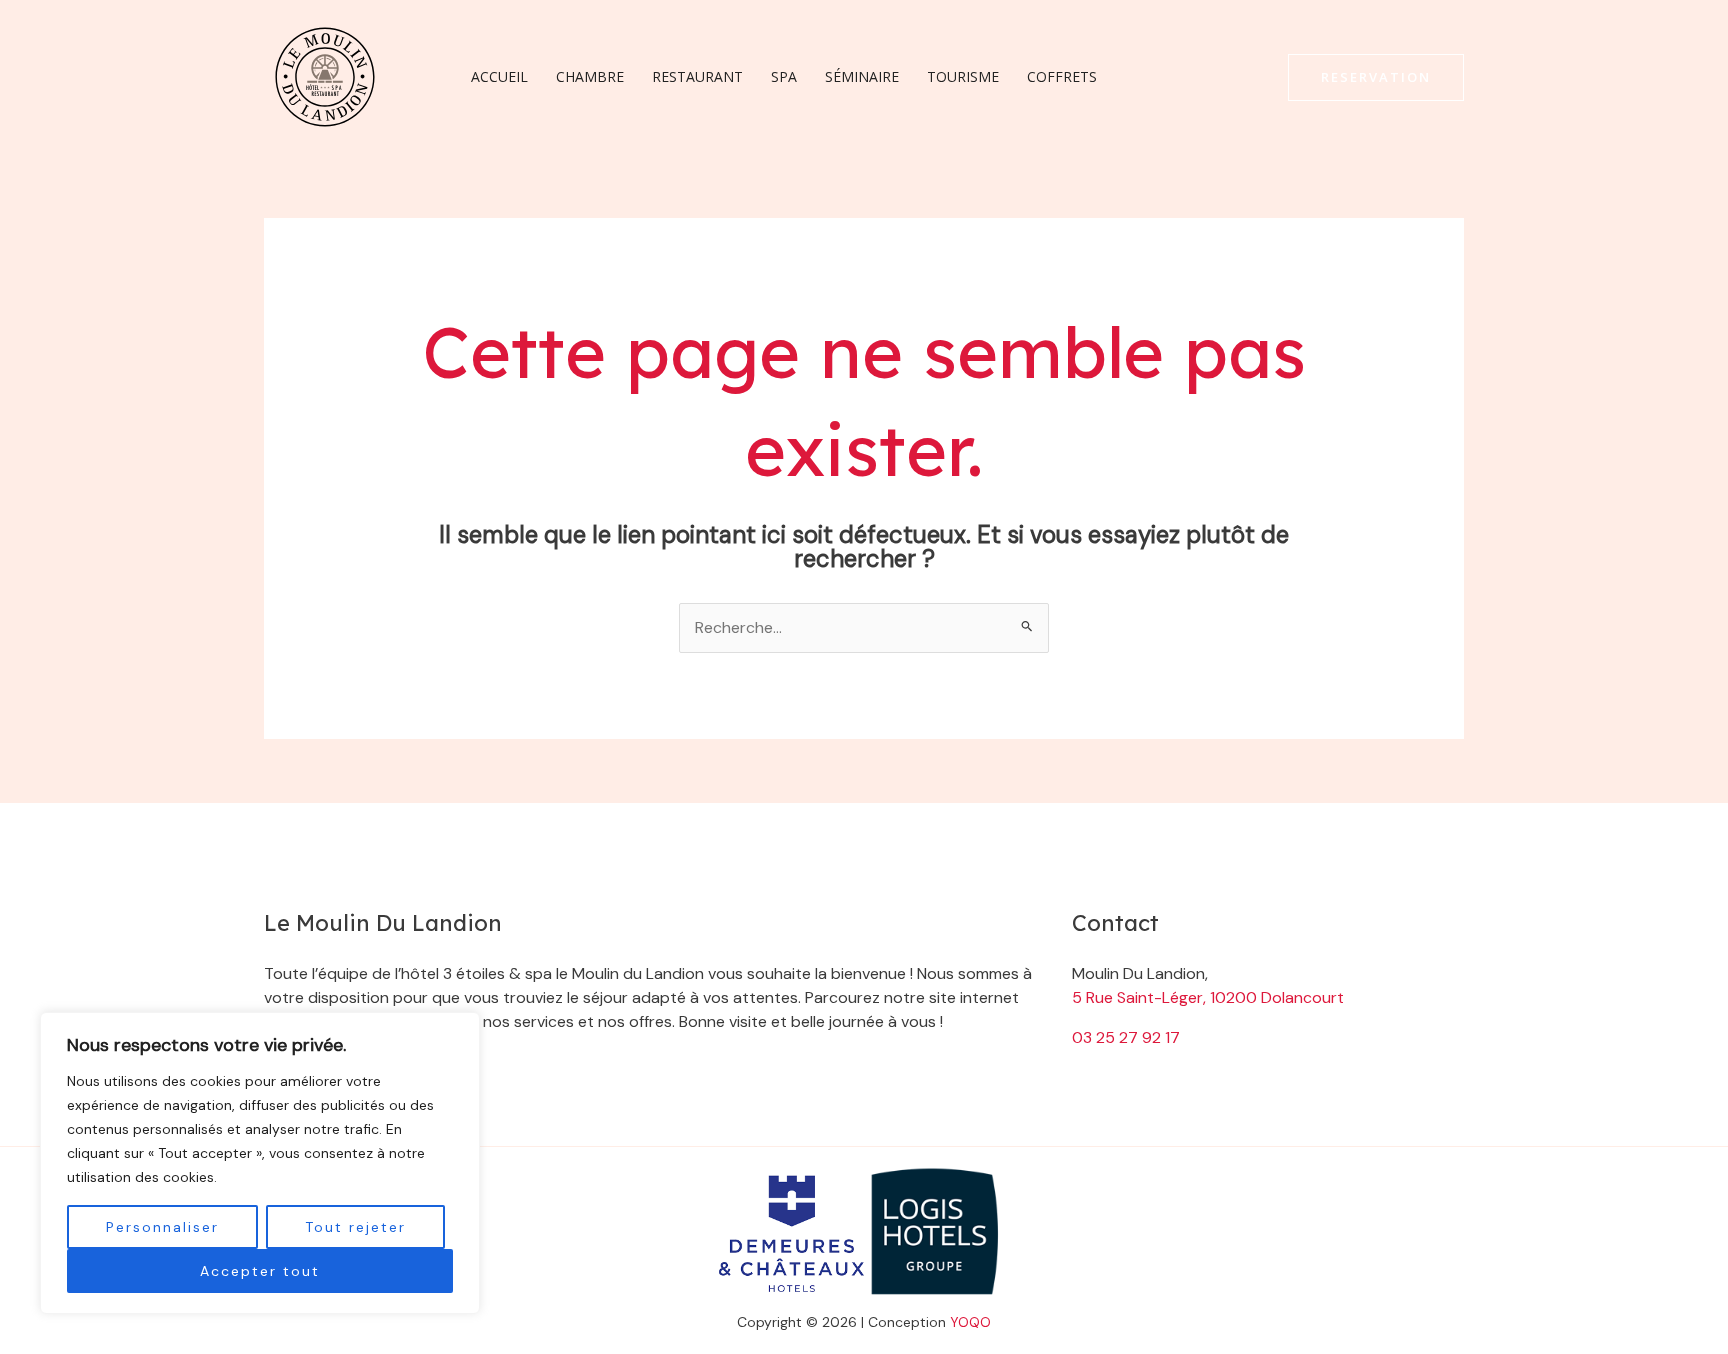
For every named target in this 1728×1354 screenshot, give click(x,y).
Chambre (590, 76)
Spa (784, 76)
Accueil (499, 76)
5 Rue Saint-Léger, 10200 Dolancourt (1208, 997)
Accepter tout (260, 1271)
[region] (260, 1163)
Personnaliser (162, 1227)
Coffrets (1062, 76)
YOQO (970, 1322)
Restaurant (697, 76)
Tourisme (963, 76)
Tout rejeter (355, 1227)
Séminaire (862, 76)
